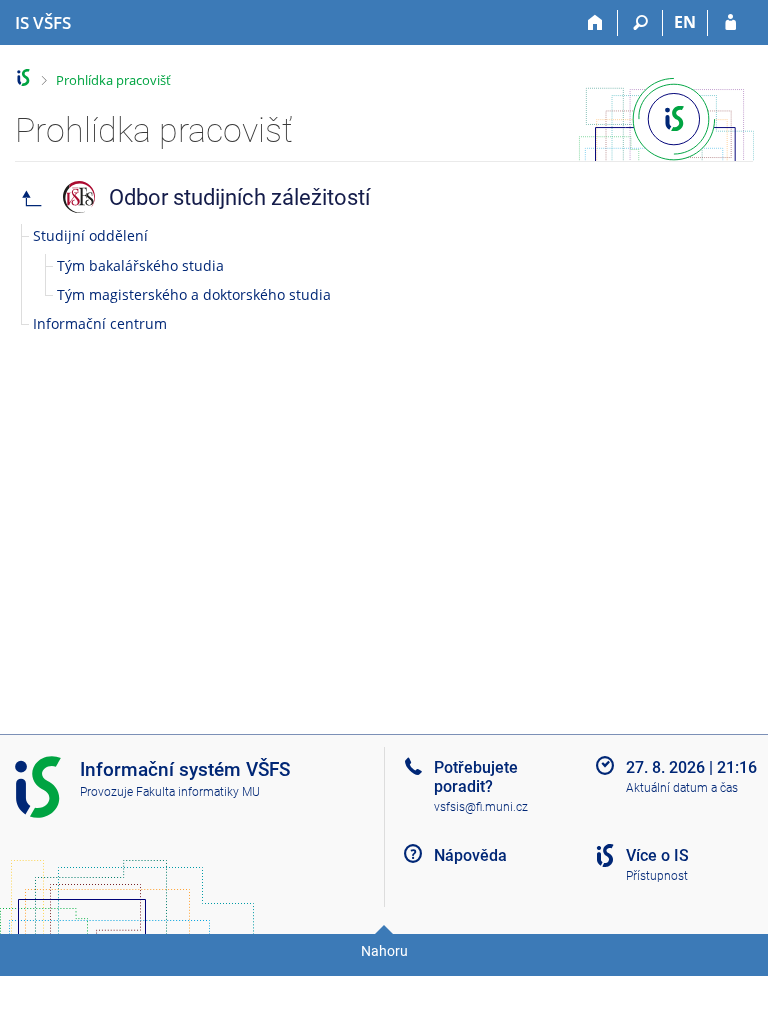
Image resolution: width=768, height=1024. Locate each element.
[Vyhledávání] (640, 23)
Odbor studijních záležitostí (239, 197)
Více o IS (657, 855)
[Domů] (595, 23)
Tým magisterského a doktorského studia (194, 294)
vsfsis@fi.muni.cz (481, 807)
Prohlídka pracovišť (113, 80)
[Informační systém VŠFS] (23, 77)
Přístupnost (657, 876)
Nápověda (470, 855)
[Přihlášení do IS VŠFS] (730, 23)
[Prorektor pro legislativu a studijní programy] (32, 197)
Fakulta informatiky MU (198, 792)
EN (685, 22)
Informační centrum (100, 323)
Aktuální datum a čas (682, 788)
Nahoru (384, 951)
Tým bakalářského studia (140, 265)
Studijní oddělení (90, 235)
